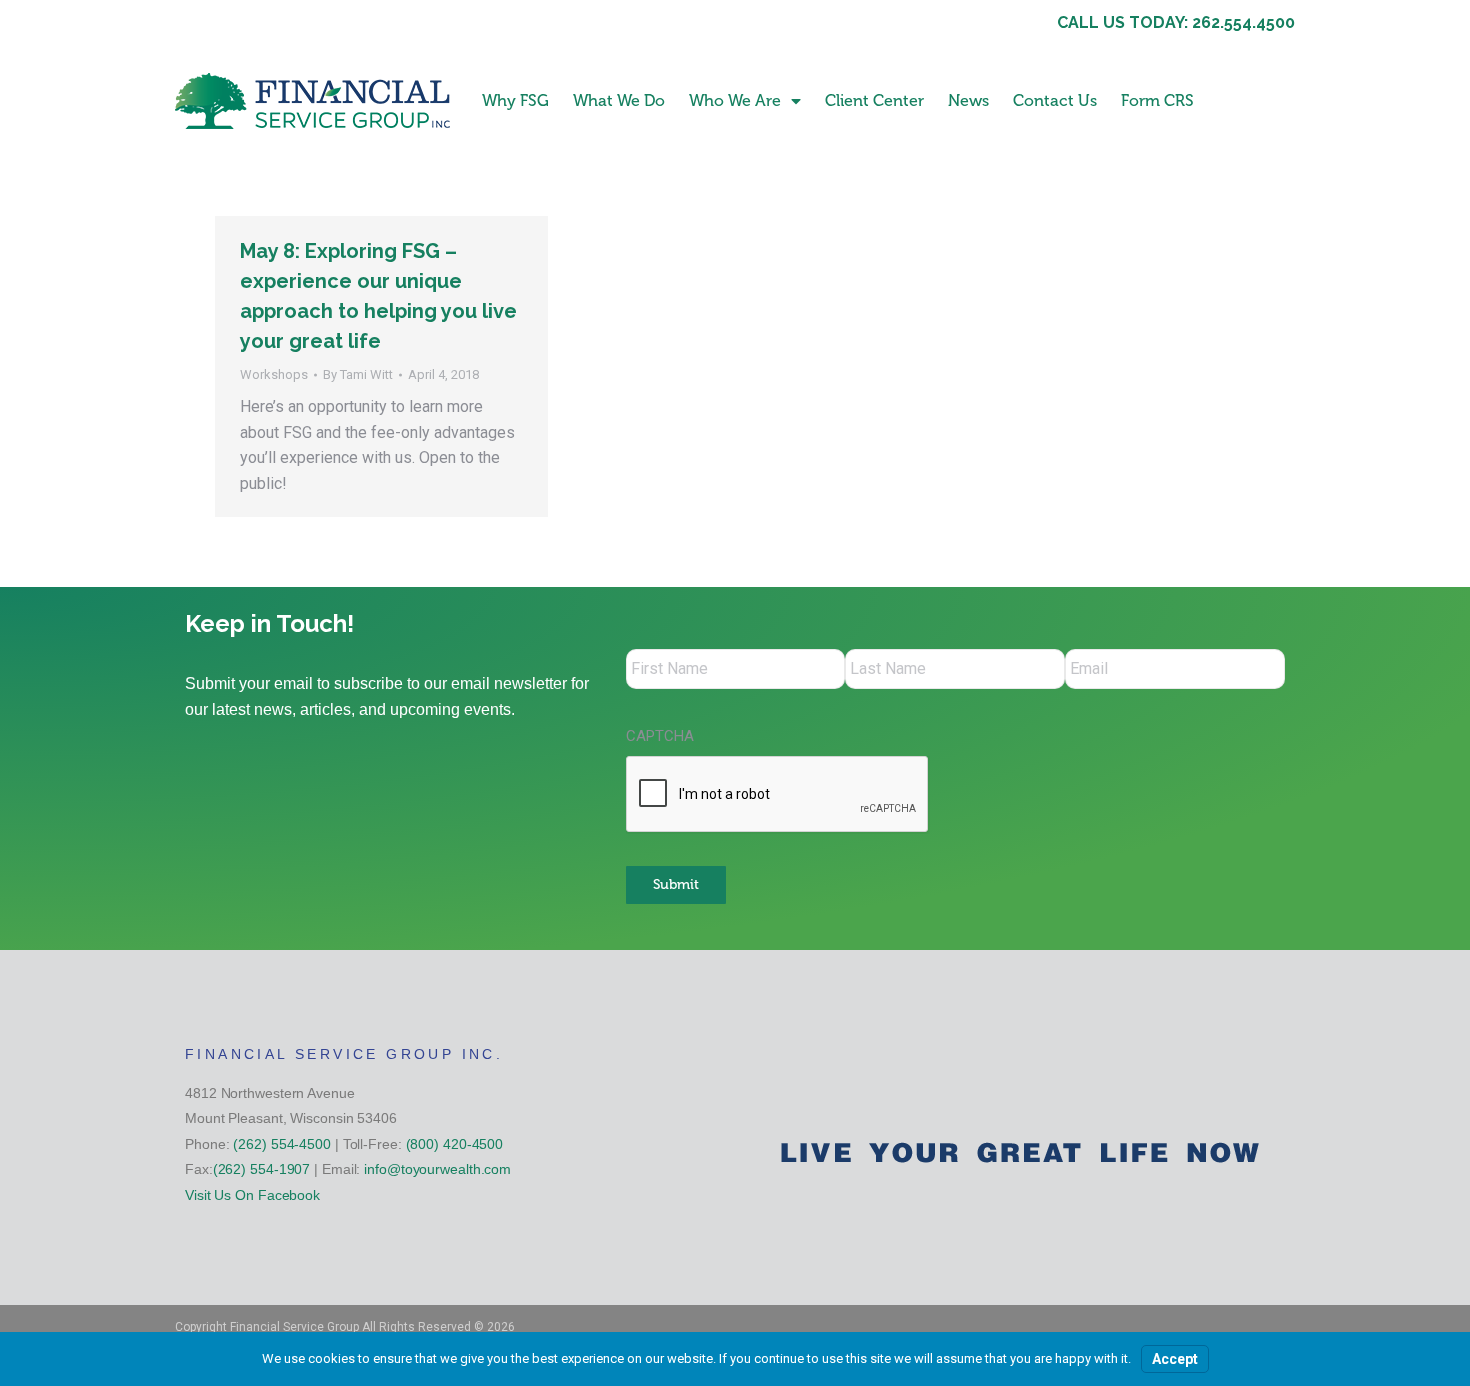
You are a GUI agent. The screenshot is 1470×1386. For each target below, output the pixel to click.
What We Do (619, 100)
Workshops (274, 374)
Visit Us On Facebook (252, 1195)
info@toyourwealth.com (437, 1169)
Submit (676, 884)
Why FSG (515, 100)
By (358, 374)
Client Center (874, 100)
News (968, 100)
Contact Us (1055, 100)
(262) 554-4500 (282, 1144)
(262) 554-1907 (262, 1169)
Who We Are (735, 100)
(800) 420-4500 (455, 1144)
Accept (1175, 1359)
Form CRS (1157, 100)
